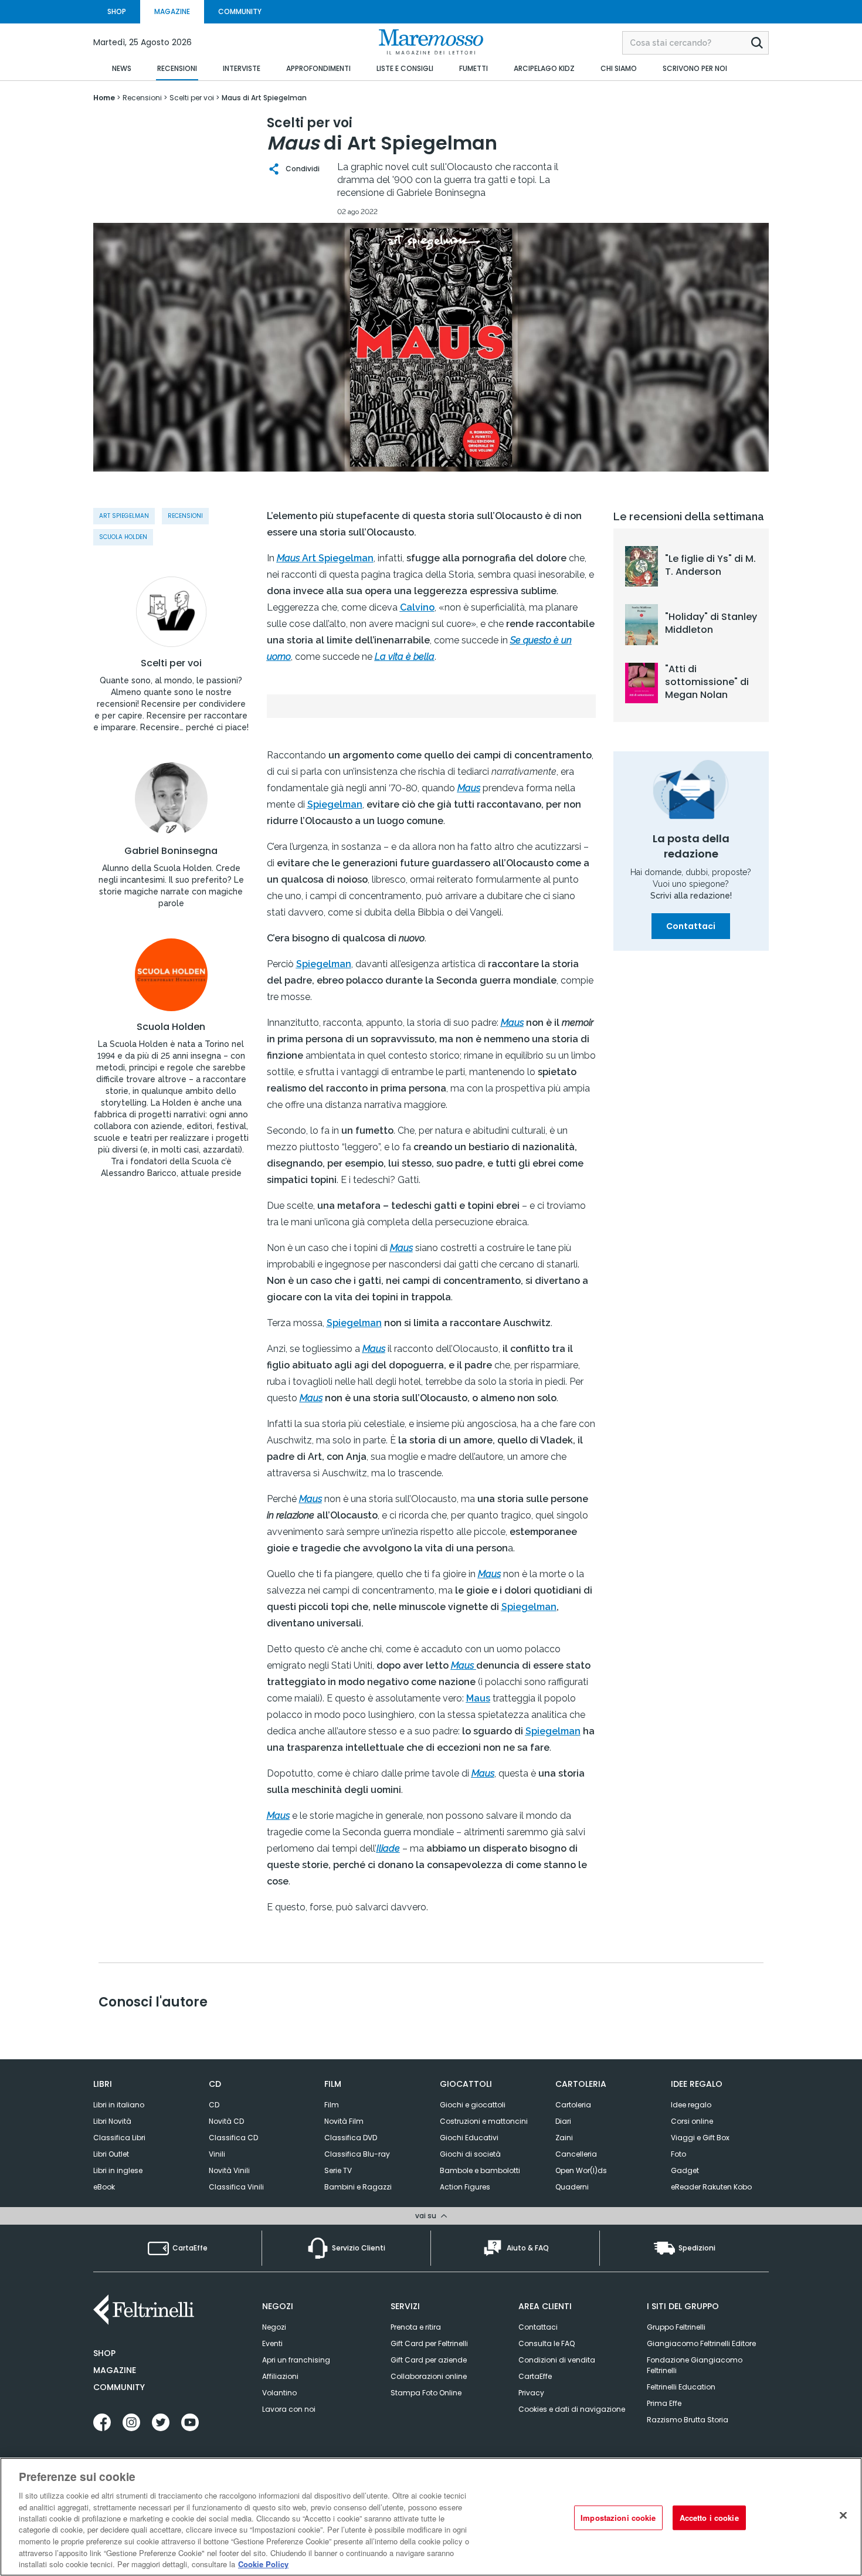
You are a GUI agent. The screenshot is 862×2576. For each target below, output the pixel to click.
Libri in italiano (119, 2105)
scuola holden (123, 537)
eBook (104, 2187)
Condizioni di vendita (557, 2360)
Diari (563, 2121)
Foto (678, 2154)
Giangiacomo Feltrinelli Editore (701, 2343)
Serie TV (338, 2170)
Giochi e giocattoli (473, 2105)
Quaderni (572, 2187)
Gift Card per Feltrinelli (429, 2343)
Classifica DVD (351, 2138)
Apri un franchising (296, 2360)
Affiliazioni (280, 2376)
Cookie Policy (263, 2564)
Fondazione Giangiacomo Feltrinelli (695, 2365)
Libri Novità (112, 2121)
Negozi (274, 2327)
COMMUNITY (240, 11)
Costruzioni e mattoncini (484, 2121)
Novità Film (344, 2121)
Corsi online (692, 2121)
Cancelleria (576, 2154)
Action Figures (465, 2187)
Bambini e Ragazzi (358, 2187)
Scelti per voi (171, 663)
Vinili (217, 2154)
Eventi (272, 2343)
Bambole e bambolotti (480, 2170)
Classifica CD (233, 2138)
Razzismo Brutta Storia (688, 2420)
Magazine (115, 2370)
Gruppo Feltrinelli (676, 2327)
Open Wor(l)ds (581, 2170)
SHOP (117, 11)
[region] (431, 2517)
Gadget (685, 2170)
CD (214, 2105)
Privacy (531, 2393)
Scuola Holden (171, 1027)
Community (119, 2387)
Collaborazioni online (429, 2376)
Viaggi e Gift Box (700, 2138)
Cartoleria (573, 2105)
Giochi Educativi (469, 2138)
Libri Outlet (111, 2154)
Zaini (564, 2138)
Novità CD (226, 2121)
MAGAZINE (172, 11)
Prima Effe (664, 2403)
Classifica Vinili (236, 2187)
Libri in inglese (118, 2170)
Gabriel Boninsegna (171, 851)
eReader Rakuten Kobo (711, 2187)
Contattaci (691, 926)
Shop (104, 2353)
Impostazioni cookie (618, 2518)
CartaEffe (535, 2376)
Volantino (279, 2393)
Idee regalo (691, 2105)
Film (332, 2105)
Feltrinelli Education (681, 2387)
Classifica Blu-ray (357, 2154)
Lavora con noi (289, 2409)
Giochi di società (470, 2154)
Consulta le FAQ (547, 2343)
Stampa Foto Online (426, 2393)
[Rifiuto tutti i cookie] (843, 2516)
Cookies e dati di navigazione (572, 2409)
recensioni (185, 516)
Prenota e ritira (416, 2327)
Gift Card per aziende (429, 2360)
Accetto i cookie (709, 2518)
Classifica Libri (119, 2138)
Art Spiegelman (124, 516)
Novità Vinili (229, 2170)
